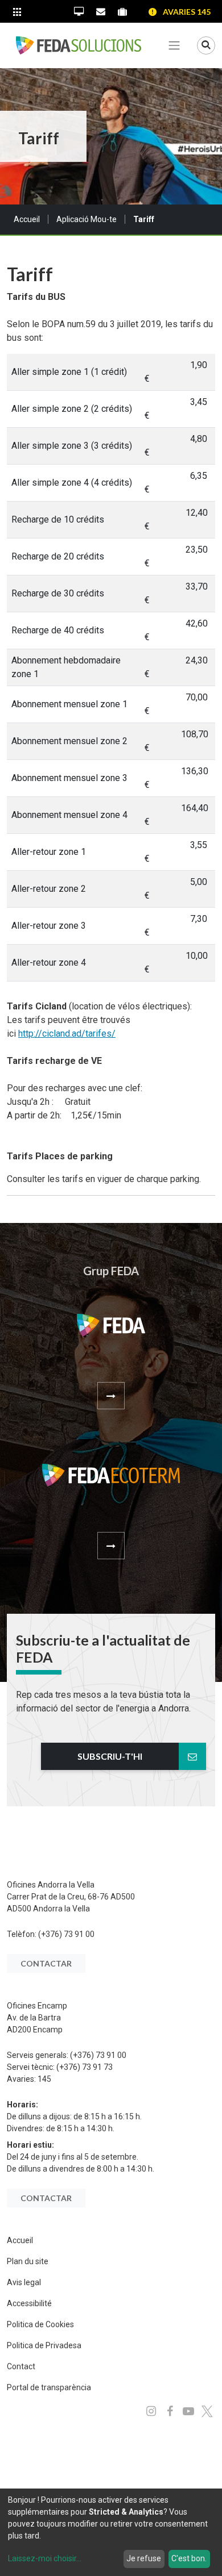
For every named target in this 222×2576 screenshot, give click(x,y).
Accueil (27, 219)
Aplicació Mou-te (87, 219)
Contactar (46, 1963)
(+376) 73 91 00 (66, 1934)
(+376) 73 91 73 (85, 2067)
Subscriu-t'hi (110, 1756)
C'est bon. (189, 2558)
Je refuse (144, 2558)
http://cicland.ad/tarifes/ (67, 1034)
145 (44, 2079)
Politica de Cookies (40, 2324)
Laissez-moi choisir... (45, 2558)
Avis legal (24, 2282)
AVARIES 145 (187, 12)
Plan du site (28, 2261)
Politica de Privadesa (44, 2345)
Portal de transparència (49, 2387)
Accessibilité (29, 2303)
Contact (21, 2366)
